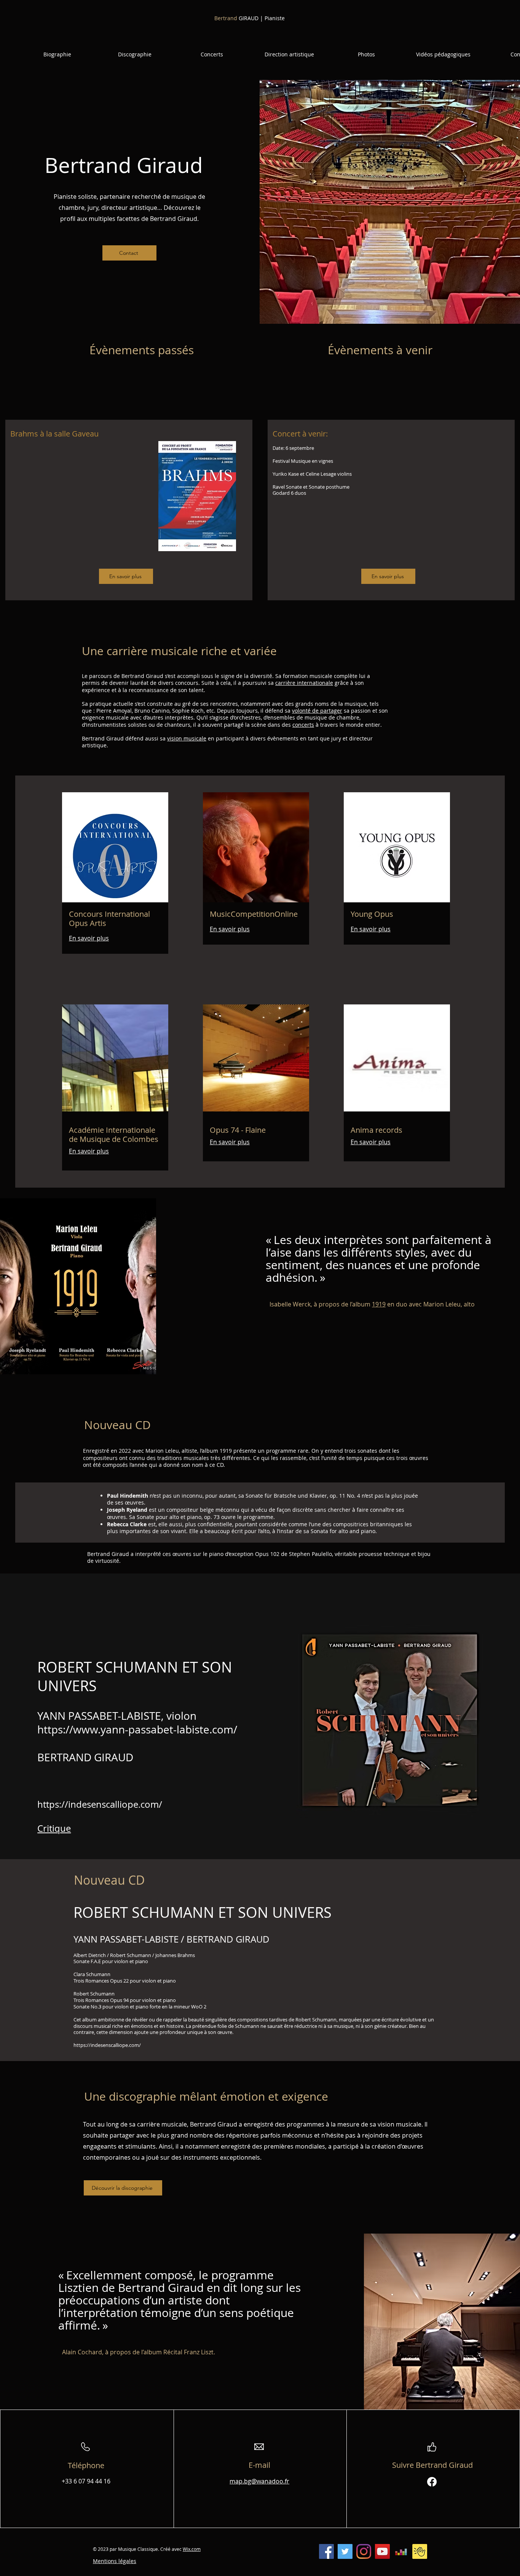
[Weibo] (420, 2551)
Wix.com (192, 2549)
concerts (303, 725)
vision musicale (187, 738)
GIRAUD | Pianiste (250, 18)
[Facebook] (432, 2482)
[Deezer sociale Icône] (401, 2551)
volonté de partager (317, 711)
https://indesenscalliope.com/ (100, 1804)
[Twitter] (345, 2551)
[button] (57, 54)
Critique (54, 1828)
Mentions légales (115, 2561)
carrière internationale (304, 683)
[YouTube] (382, 2551)
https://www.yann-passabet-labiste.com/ (137, 1729)
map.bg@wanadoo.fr (259, 2481)
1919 (379, 1304)
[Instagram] (364, 2551)
